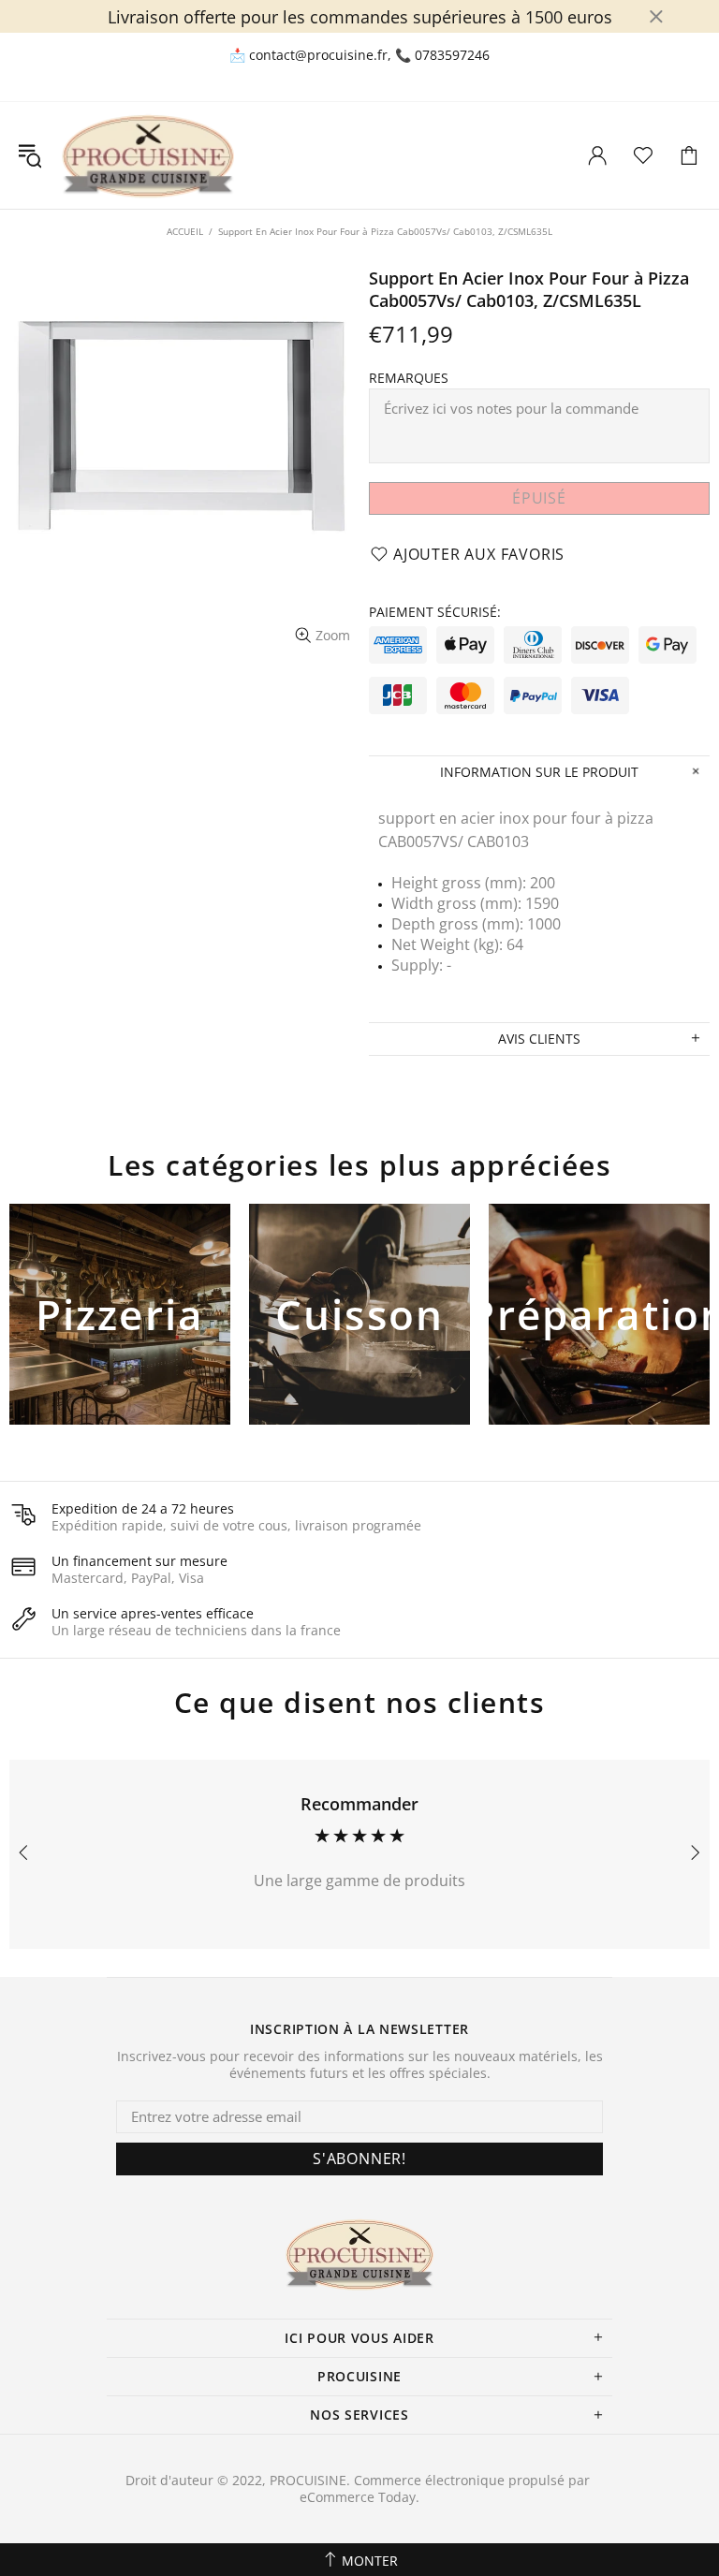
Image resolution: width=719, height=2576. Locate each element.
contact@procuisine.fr (318, 55)
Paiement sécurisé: (435, 612)
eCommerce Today (358, 2497)
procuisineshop (148, 155)
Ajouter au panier (120, 1345)
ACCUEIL (185, 231)
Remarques (409, 378)
